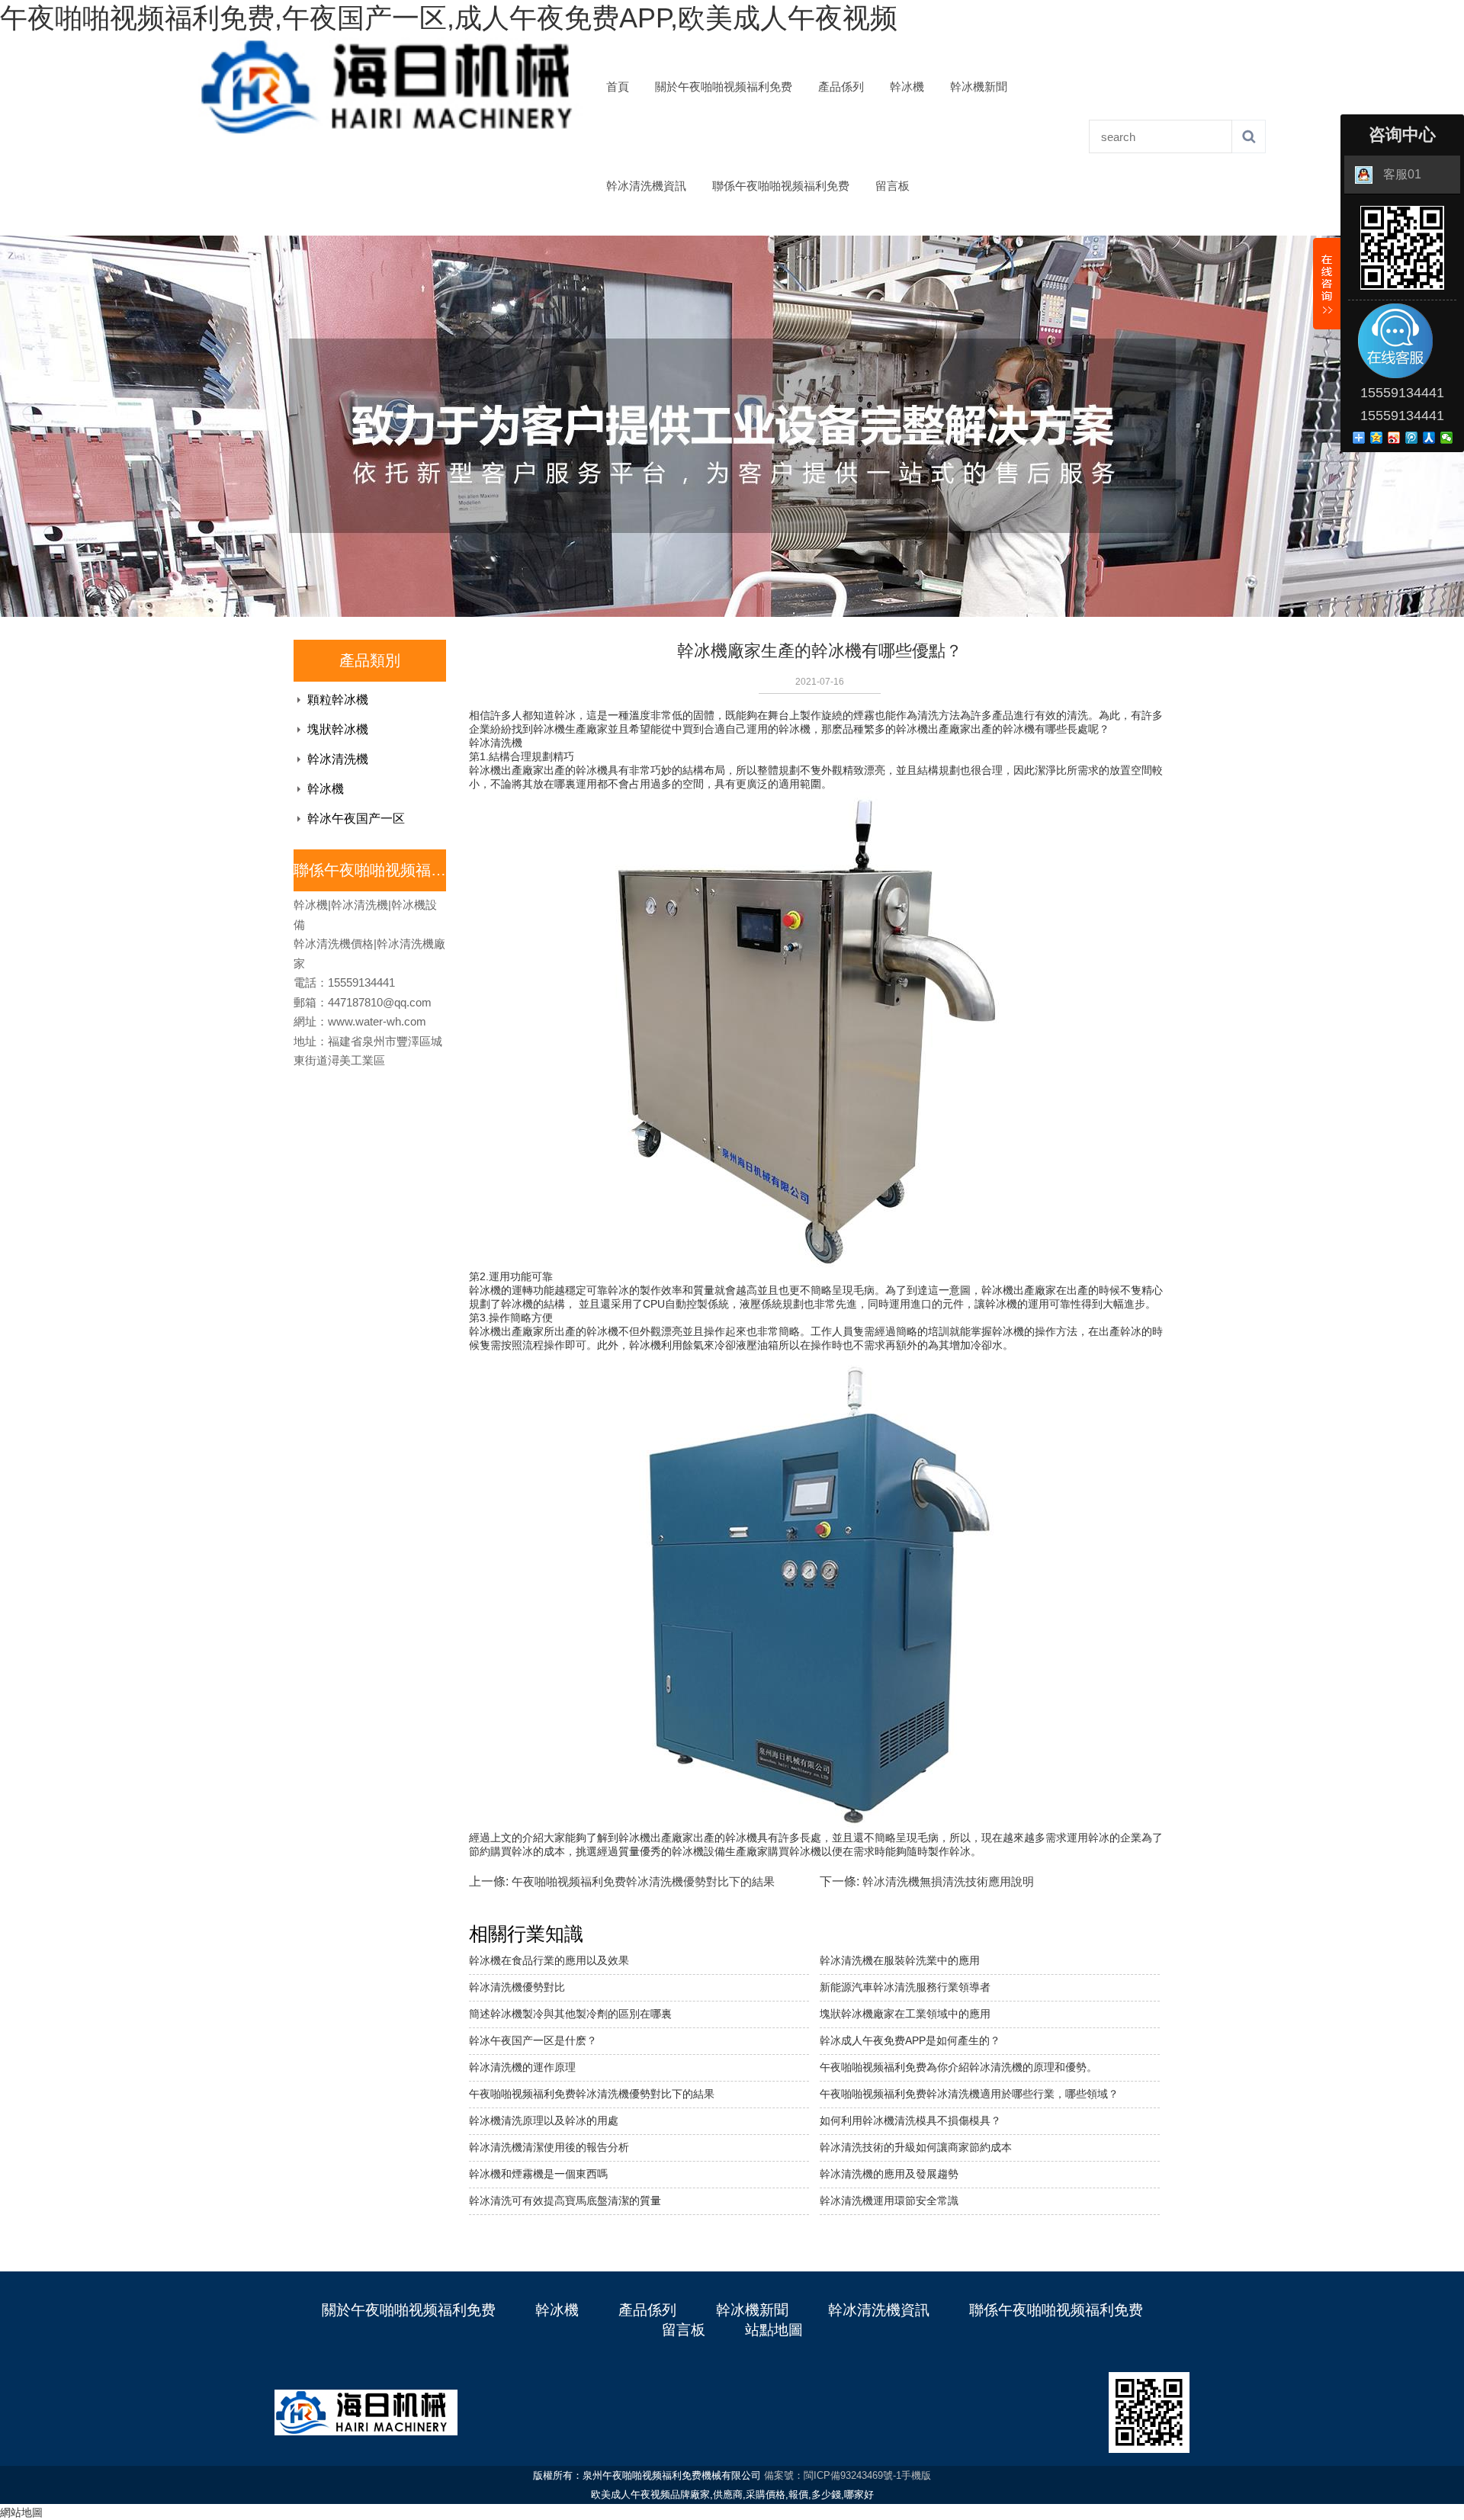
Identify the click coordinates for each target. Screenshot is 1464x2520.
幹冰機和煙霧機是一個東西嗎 (538, 2174)
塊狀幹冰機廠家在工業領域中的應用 (905, 2014)
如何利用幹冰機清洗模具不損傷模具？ (910, 2120)
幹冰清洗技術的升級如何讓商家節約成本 (916, 2147)
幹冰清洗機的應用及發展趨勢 (889, 2174)
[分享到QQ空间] (1377, 438)
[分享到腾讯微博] (1412, 438)
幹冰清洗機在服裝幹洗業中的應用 (900, 1960)
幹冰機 (907, 87)
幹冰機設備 (698, 1851)
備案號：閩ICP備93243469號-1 (833, 2475)
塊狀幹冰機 (338, 729)
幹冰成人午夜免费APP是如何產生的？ (910, 2040)
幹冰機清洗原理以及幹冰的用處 (544, 2120)
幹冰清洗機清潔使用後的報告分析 (549, 2147)
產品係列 (841, 87)
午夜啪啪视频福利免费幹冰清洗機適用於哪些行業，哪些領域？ (969, 2094)
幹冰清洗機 (338, 759)
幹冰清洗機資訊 (646, 186)
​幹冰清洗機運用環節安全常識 (889, 2201)
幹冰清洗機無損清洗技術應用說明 (948, 1881)
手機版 (916, 2475)
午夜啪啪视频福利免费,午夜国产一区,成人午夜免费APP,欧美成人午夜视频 (449, 18)
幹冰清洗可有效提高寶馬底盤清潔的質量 (565, 2201)
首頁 (618, 87)
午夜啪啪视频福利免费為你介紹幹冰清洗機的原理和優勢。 (958, 2067)
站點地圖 (774, 2330)
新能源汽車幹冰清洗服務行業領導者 (905, 1987)
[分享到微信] (1447, 438)
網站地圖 (21, 2512)
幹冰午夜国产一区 (356, 819)
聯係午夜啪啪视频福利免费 (781, 186)
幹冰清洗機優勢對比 (517, 1987)
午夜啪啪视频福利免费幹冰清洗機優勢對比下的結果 (643, 1881)
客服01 (1402, 174)
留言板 (893, 186)
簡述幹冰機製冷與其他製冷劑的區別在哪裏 (570, 2014)
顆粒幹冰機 (338, 700)
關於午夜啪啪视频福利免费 (724, 87)
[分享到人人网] (1429, 438)
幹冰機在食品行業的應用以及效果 (549, 1960)
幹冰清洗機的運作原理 (522, 2067)
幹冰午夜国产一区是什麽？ (533, 2040)
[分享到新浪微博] (1394, 438)
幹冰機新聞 (979, 87)
